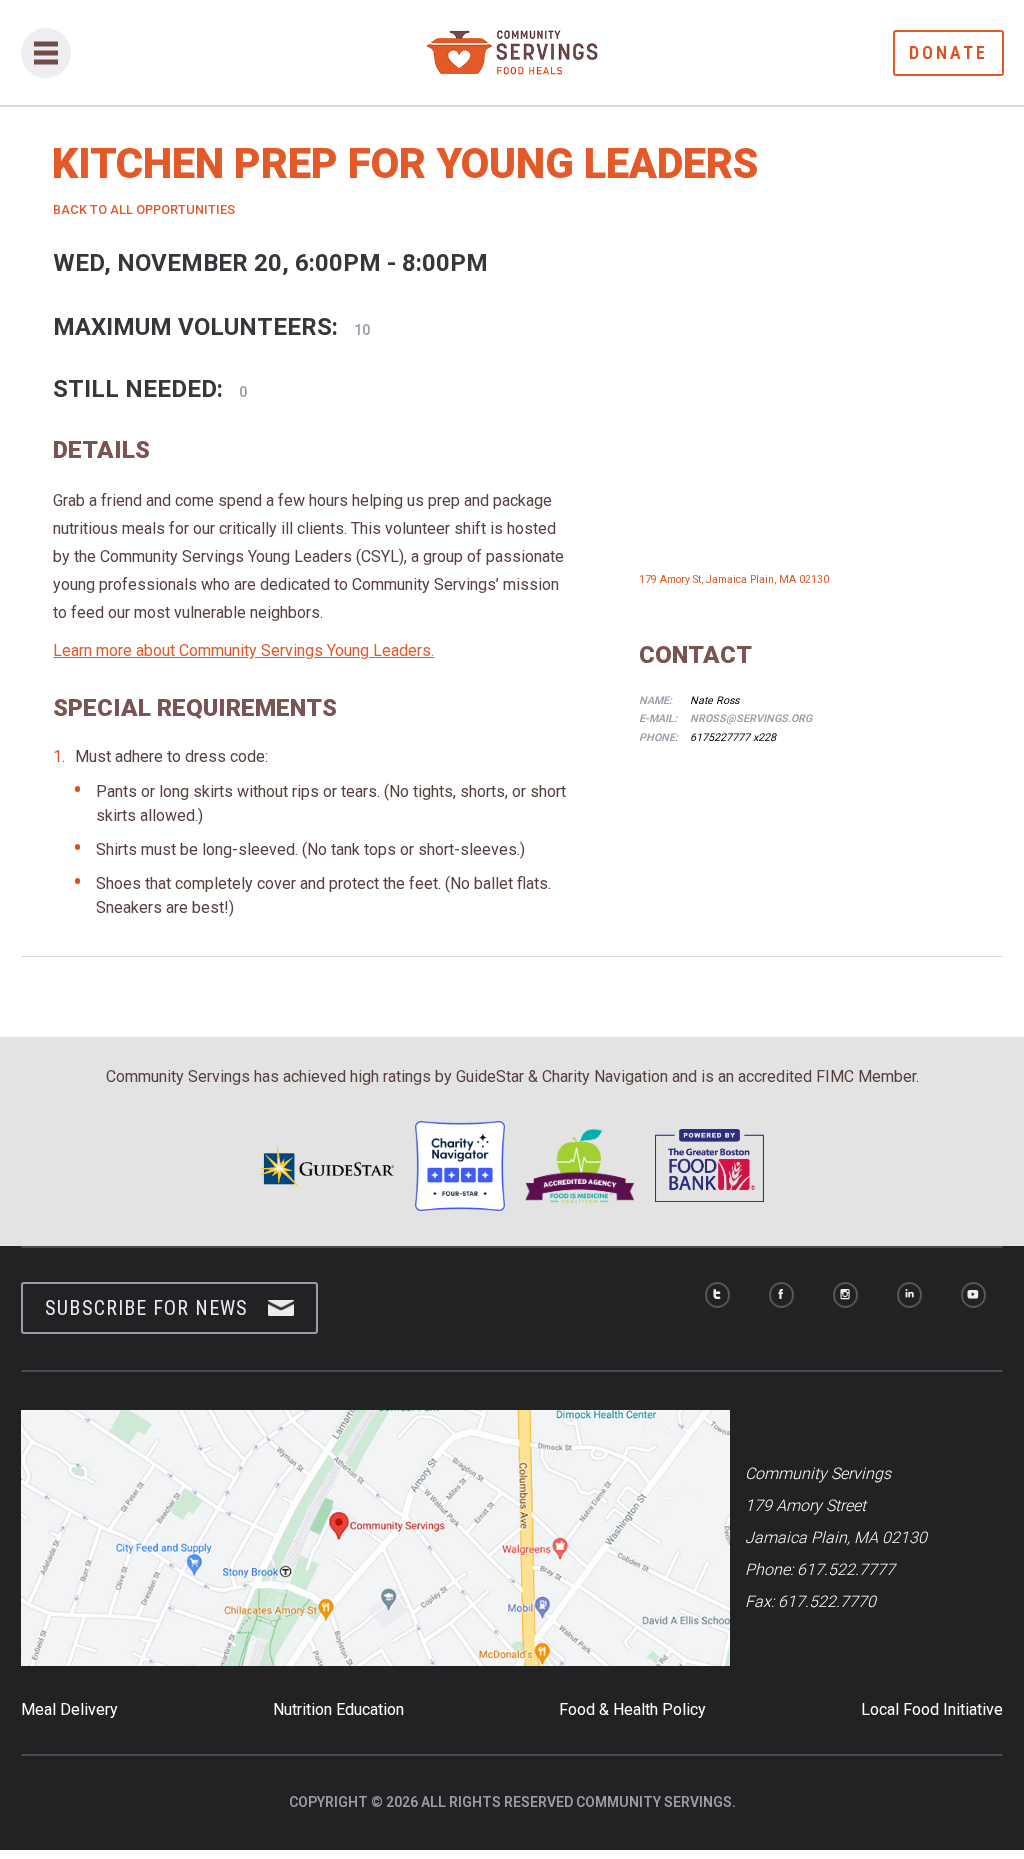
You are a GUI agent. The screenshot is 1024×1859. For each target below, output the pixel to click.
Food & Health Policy (632, 1709)
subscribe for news (146, 1308)
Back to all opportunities (144, 209)
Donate (948, 52)
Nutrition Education (338, 1709)
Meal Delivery (69, 1709)
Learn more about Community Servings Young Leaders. (243, 650)
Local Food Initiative (932, 1709)
